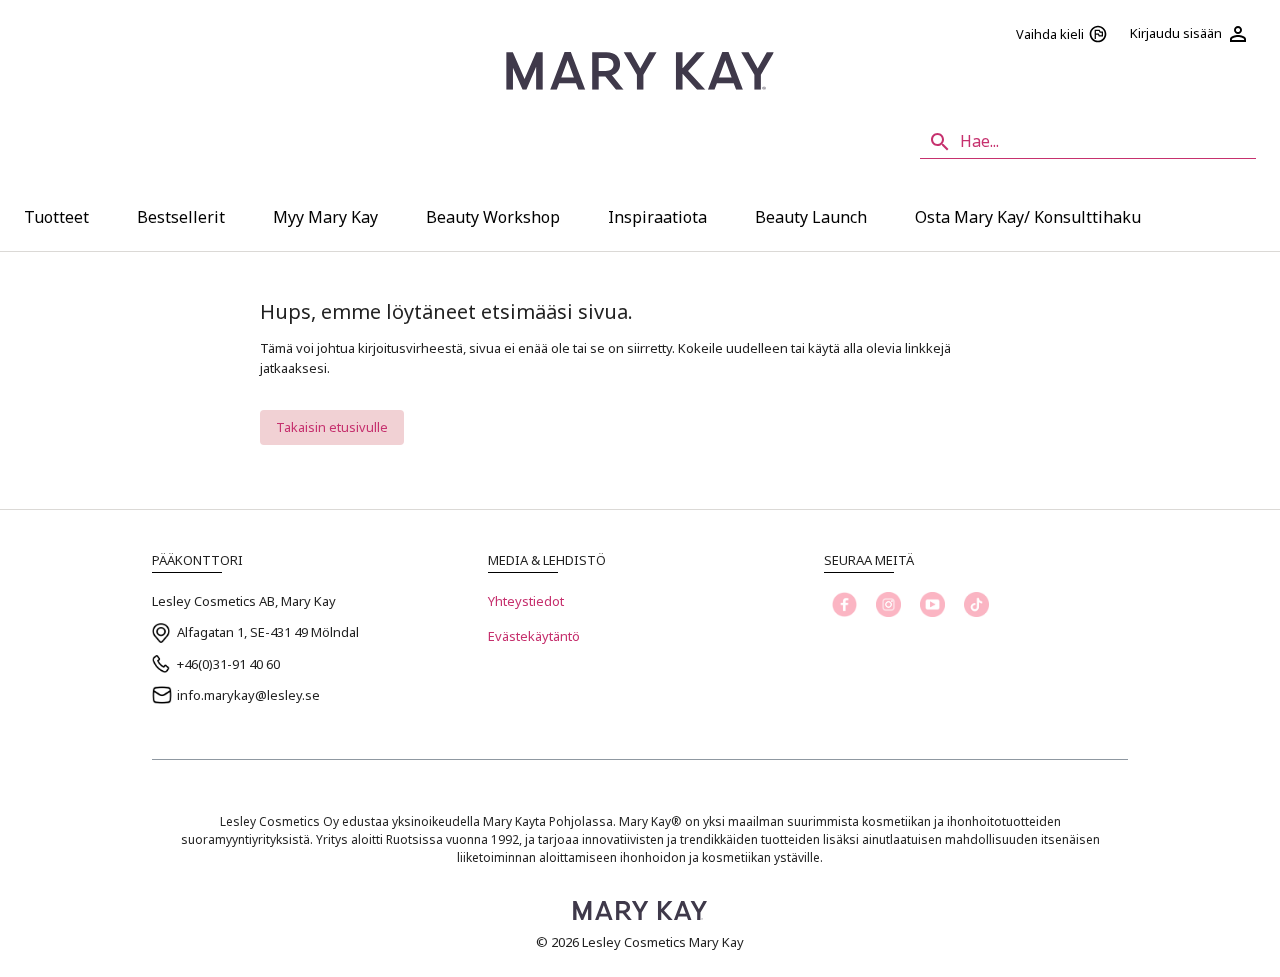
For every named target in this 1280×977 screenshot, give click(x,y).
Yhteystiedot (526, 601)
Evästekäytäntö (534, 636)
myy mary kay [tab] (325, 217)
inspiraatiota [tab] (657, 217)
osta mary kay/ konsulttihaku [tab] (1028, 217)
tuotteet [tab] (56, 217)
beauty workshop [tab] (493, 217)
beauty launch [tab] (811, 217)
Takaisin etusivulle (332, 427)
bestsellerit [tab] (181, 217)
